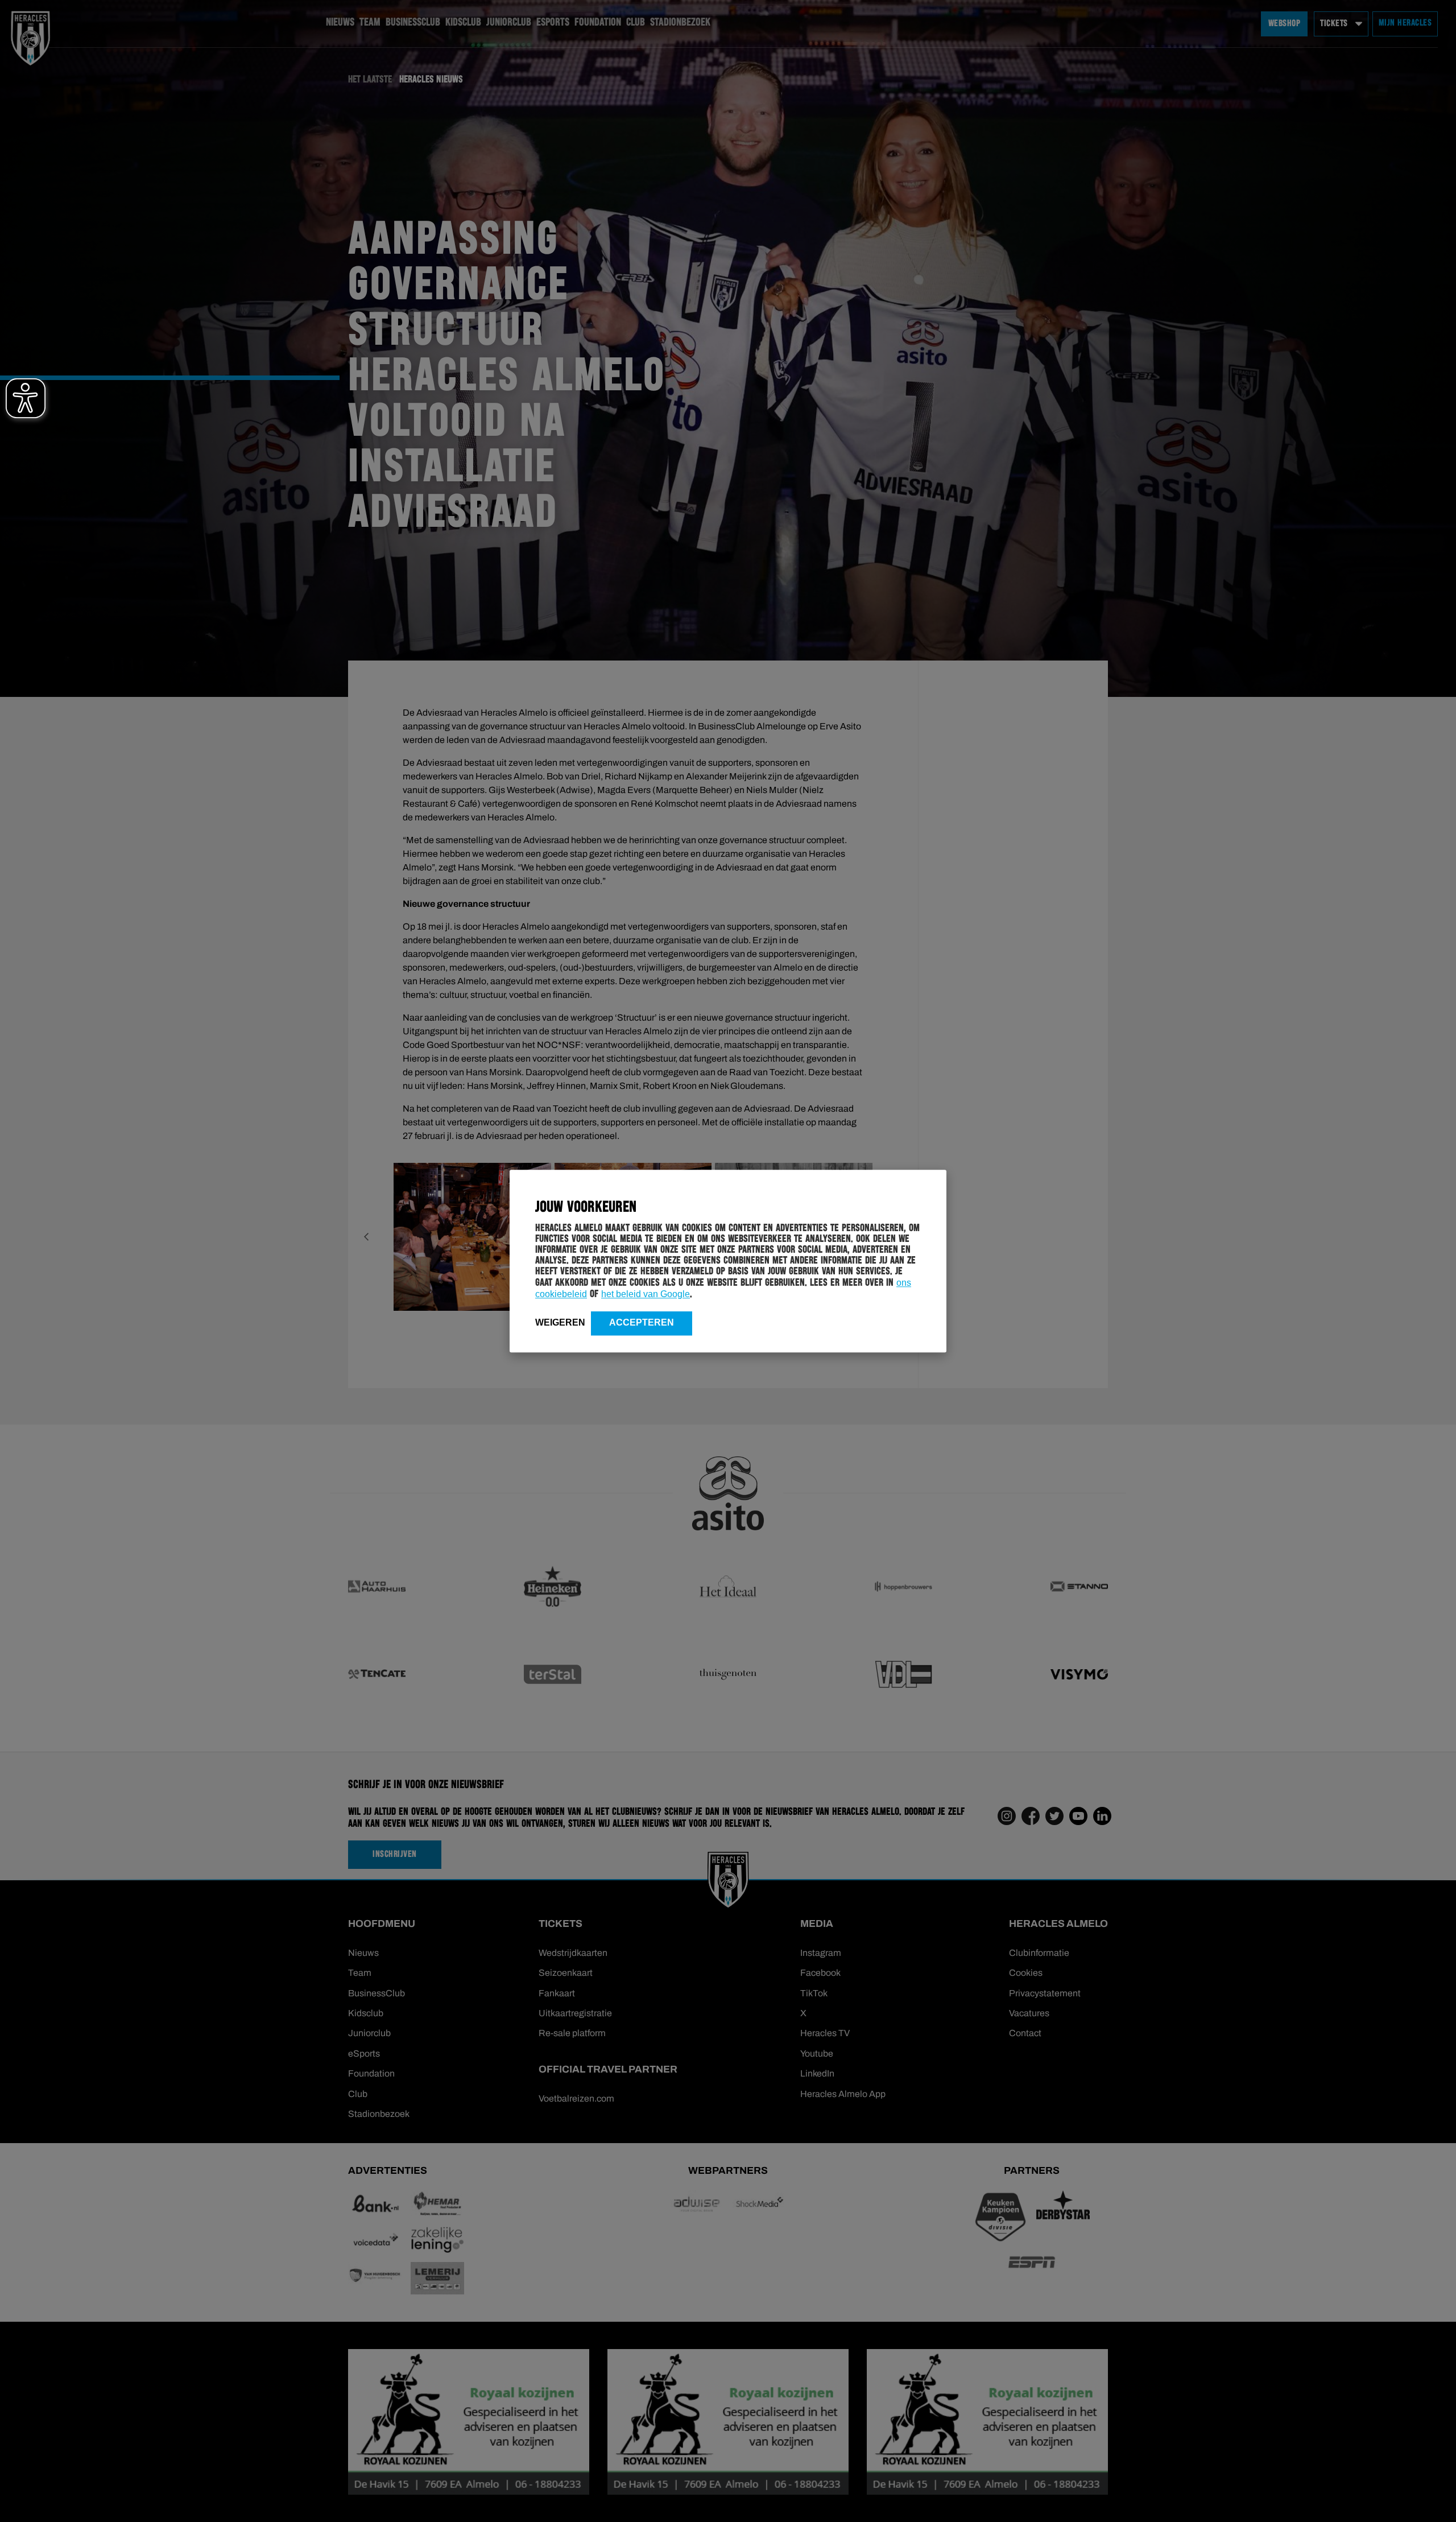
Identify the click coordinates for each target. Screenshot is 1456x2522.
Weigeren (560, 1322)
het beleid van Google (646, 1294)
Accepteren (642, 1322)
